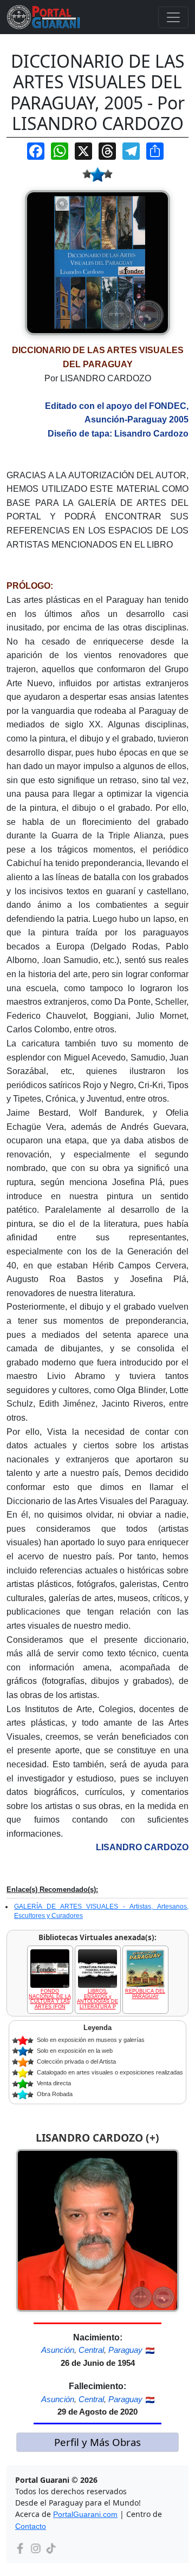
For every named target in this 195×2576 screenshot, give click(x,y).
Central (91, 2350)
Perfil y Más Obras (97, 2442)
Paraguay (125, 2350)
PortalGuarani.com (85, 2514)
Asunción (58, 2350)
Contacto (31, 2526)
